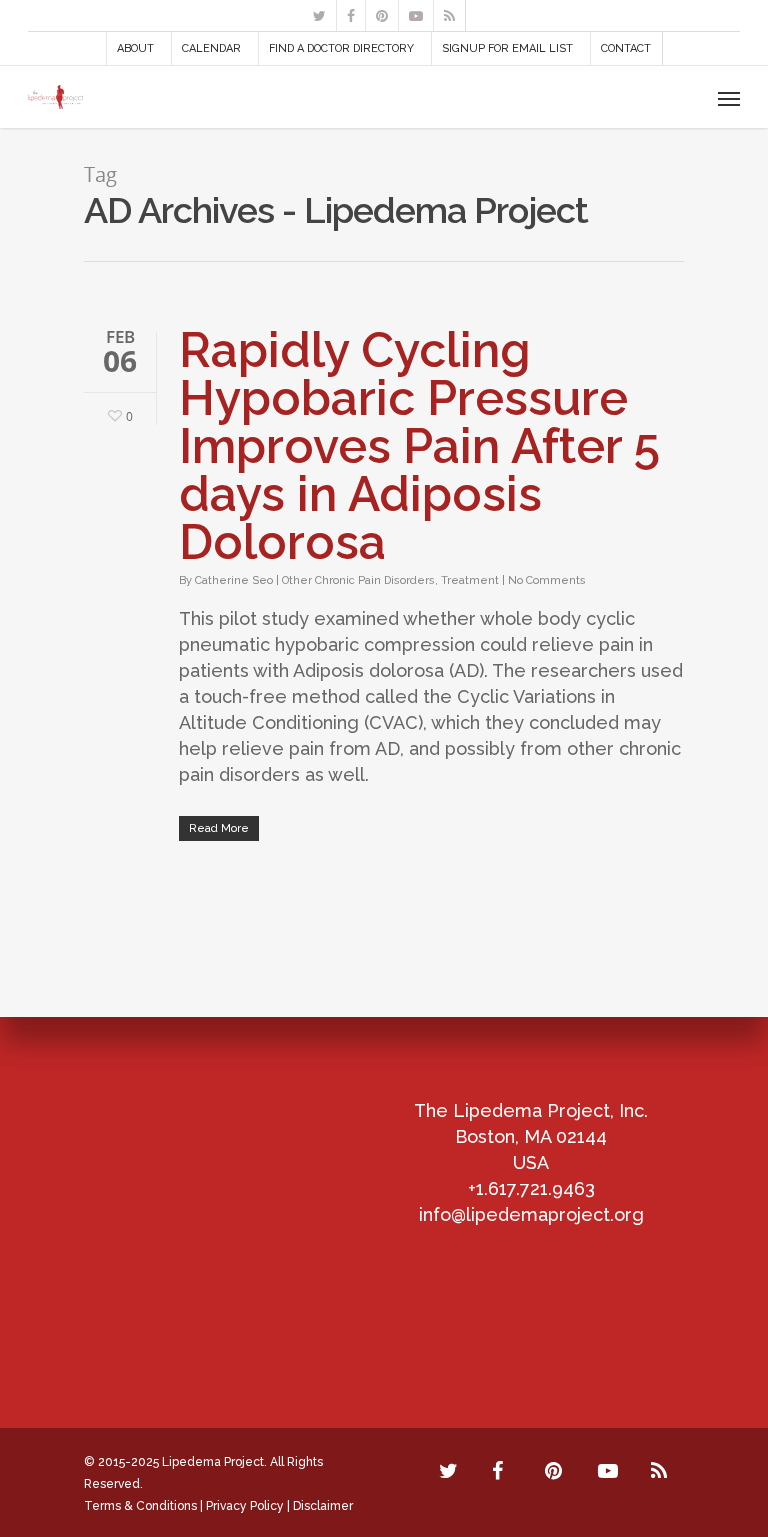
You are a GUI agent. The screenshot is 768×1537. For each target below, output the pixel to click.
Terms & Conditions (140, 1506)
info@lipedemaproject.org (531, 1214)
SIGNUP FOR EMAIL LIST (507, 48)
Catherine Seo (234, 580)
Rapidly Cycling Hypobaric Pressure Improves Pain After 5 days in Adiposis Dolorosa (419, 446)
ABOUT (135, 48)
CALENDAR (211, 48)
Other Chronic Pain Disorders (358, 580)
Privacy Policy (245, 1506)
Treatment (470, 580)
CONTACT (626, 48)
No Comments (547, 580)
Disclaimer (323, 1506)
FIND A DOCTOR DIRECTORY (341, 48)
